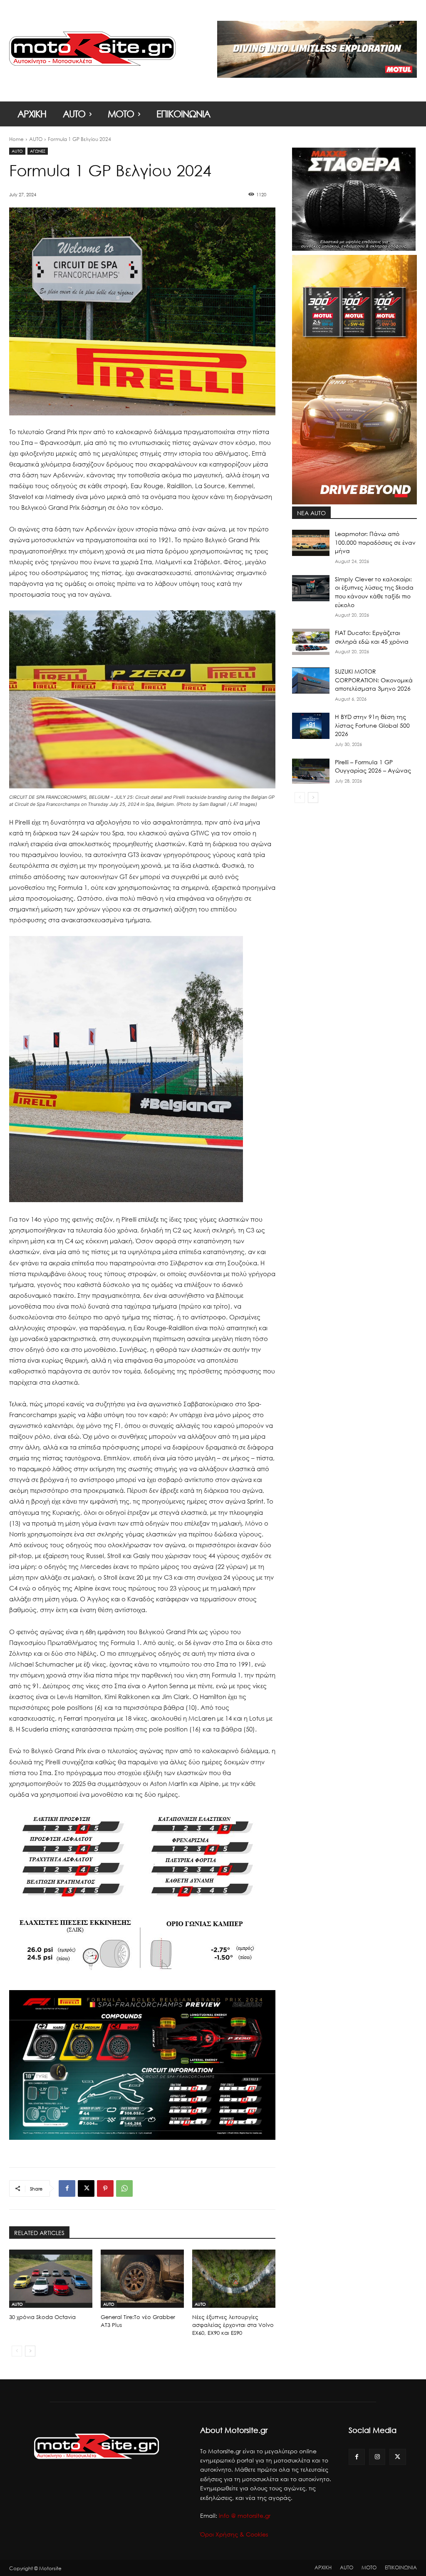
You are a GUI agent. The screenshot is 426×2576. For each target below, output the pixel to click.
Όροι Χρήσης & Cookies (234, 2534)
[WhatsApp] (124, 2188)
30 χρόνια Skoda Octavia (42, 2317)
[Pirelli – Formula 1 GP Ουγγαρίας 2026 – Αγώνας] (311, 771)
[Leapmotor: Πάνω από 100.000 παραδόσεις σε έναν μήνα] (311, 543)
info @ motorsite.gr (245, 2515)
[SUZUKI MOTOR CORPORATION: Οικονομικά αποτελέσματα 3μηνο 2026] (311, 680)
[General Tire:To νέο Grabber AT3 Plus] (142, 2279)
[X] (86, 2188)
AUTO (36, 139)
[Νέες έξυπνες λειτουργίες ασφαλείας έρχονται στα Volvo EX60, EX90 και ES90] (234, 2279)
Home (16, 139)
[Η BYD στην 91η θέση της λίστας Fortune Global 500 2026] (311, 726)
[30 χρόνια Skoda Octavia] (51, 2279)
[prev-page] (17, 2351)
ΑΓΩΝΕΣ (38, 151)
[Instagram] (377, 2457)
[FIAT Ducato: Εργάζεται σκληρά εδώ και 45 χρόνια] (311, 642)
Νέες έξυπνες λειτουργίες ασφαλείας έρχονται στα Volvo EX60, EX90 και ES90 (233, 2325)
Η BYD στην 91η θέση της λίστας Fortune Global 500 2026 (372, 725)
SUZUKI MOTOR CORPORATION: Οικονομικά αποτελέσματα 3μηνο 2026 (374, 680)
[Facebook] (67, 2188)
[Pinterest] (105, 2188)
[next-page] (30, 2351)
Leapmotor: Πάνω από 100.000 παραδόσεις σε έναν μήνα (375, 542)
